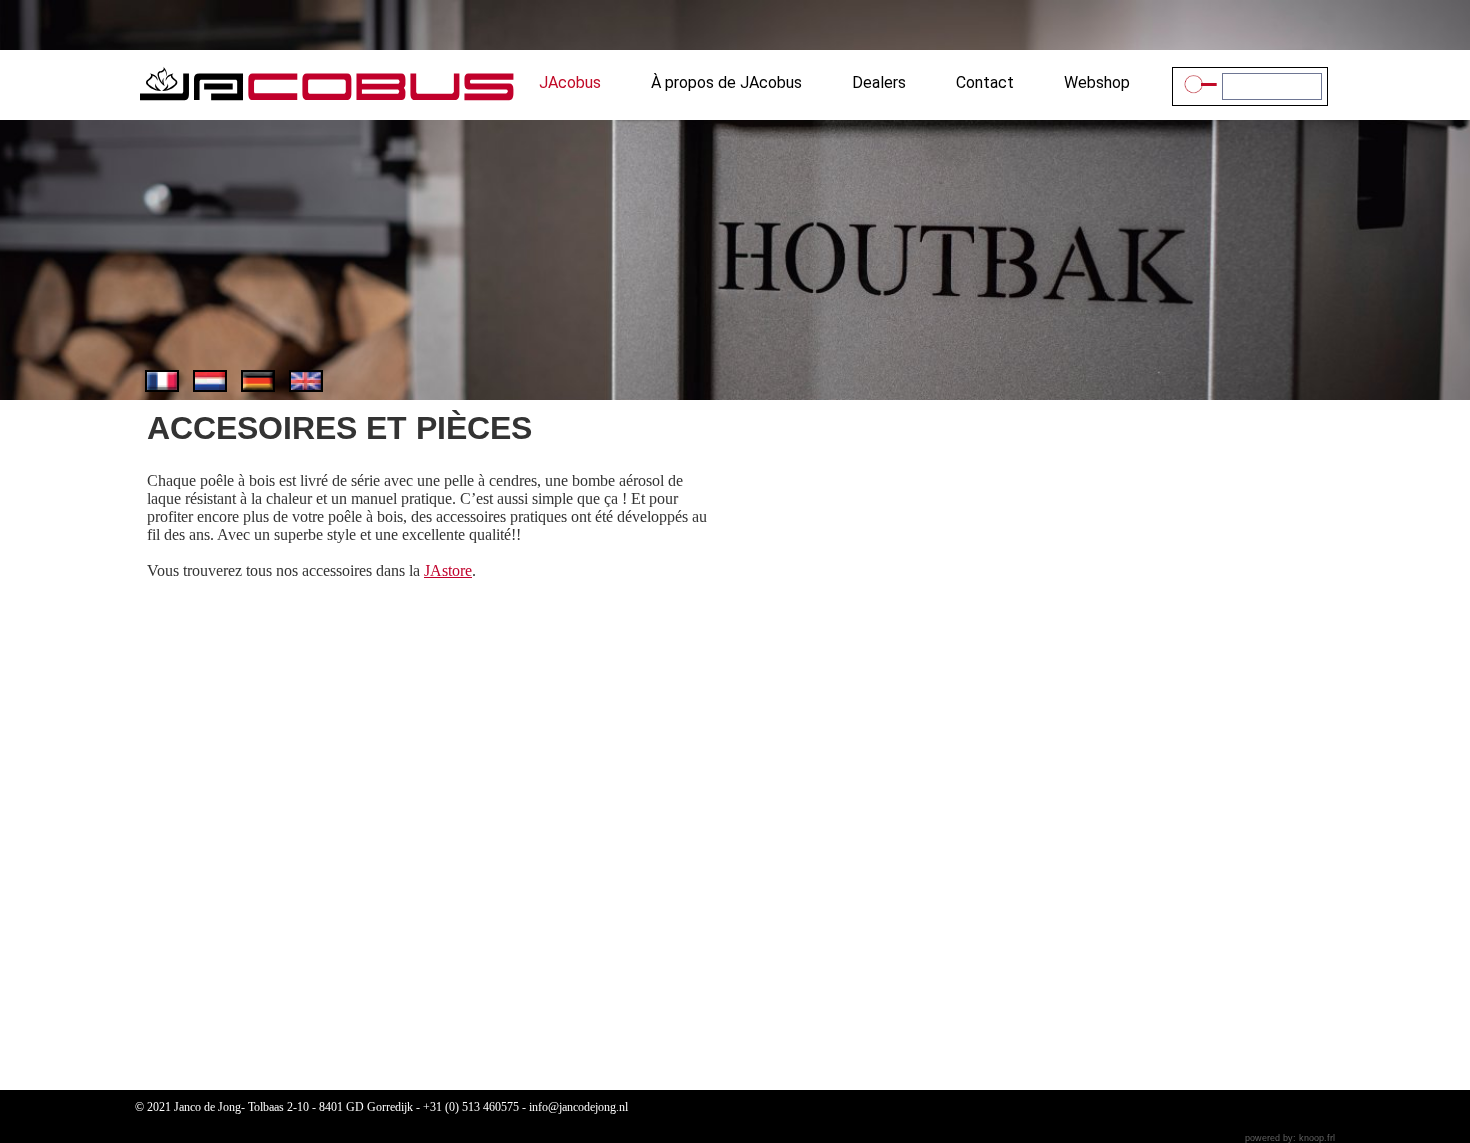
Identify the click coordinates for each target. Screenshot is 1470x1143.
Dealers (879, 83)
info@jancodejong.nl (578, 1107)
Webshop (1097, 83)
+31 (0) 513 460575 (471, 1107)
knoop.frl (1317, 1138)
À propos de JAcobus (726, 83)
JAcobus (570, 83)
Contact (985, 83)
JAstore (448, 570)
